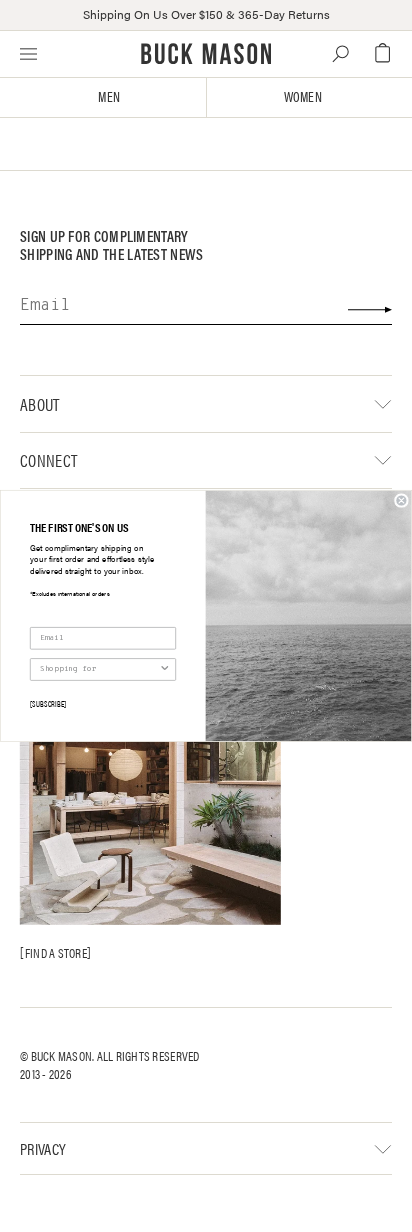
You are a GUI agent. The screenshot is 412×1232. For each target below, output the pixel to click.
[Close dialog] (402, 501)
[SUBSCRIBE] (48, 703)
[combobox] (99, 669)
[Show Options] (165, 669)
